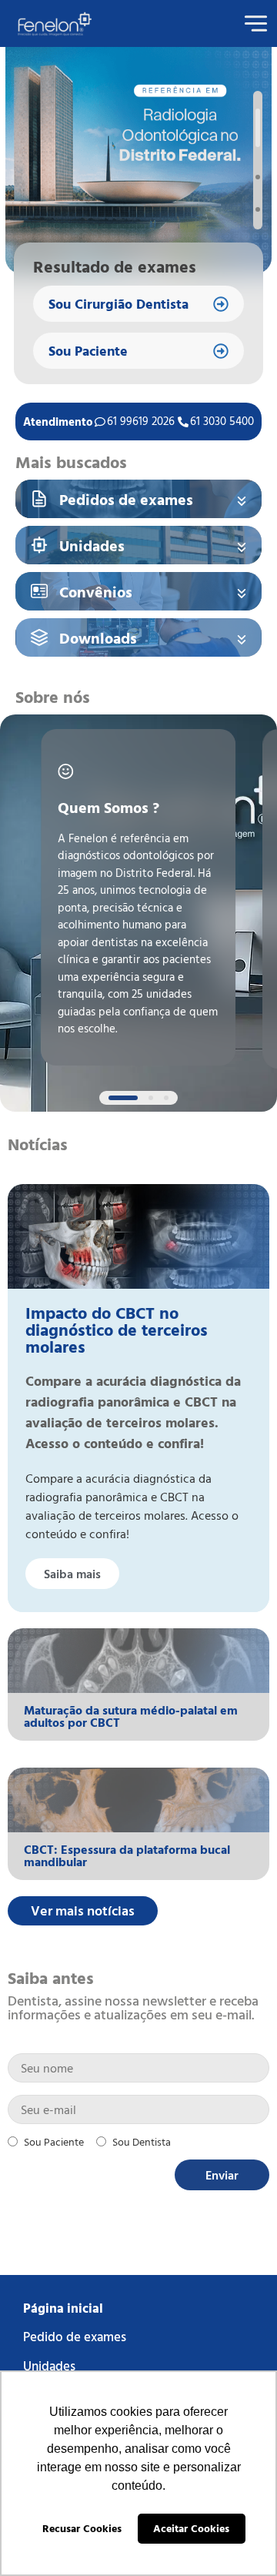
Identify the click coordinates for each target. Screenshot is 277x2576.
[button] (258, 128)
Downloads (98, 637)
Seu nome (138, 2068)
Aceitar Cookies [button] (191, 2528)
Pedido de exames (75, 2336)
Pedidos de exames (126, 499)
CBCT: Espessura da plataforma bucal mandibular (127, 1855)
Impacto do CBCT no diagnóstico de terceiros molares (117, 1329)
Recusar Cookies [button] (82, 2528)
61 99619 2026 (141, 421)
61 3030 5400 (222, 421)
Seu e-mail (138, 2109)
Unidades (92, 545)
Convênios (96, 591)
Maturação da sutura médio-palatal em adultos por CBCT (131, 1716)
